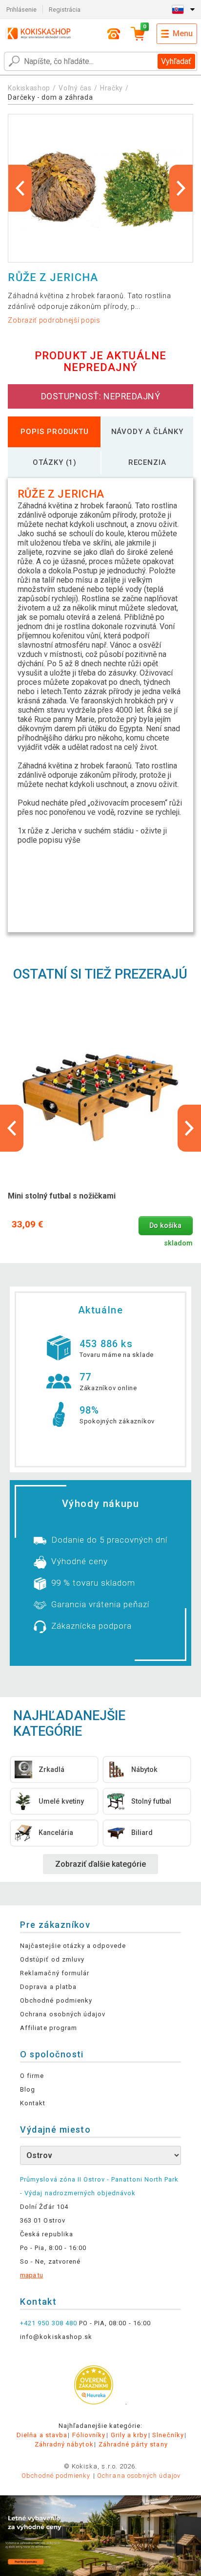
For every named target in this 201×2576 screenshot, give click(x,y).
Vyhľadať (176, 61)
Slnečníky (168, 2435)
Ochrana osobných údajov (63, 2014)
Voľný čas (75, 88)
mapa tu (31, 2275)
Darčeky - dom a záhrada (50, 97)
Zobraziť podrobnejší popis (54, 320)
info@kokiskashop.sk (56, 2337)
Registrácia (65, 10)
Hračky (111, 88)
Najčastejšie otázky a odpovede (73, 1946)
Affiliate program (49, 2028)
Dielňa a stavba (42, 2435)
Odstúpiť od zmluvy (52, 1959)
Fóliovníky (89, 2435)
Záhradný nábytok (64, 2444)
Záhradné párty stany (133, 2444)
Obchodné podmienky (56, 2000)
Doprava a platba (48, 1987)
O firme (32, 2076)
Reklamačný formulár (55, 1973)
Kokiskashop (29, 88)
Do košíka (165, 1226)
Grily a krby (129, 2435)
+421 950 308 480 (49, 2323)
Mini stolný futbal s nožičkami (62, 1196)
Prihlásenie (21, 10)
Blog (28, 2089)
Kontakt (33, 2103)
